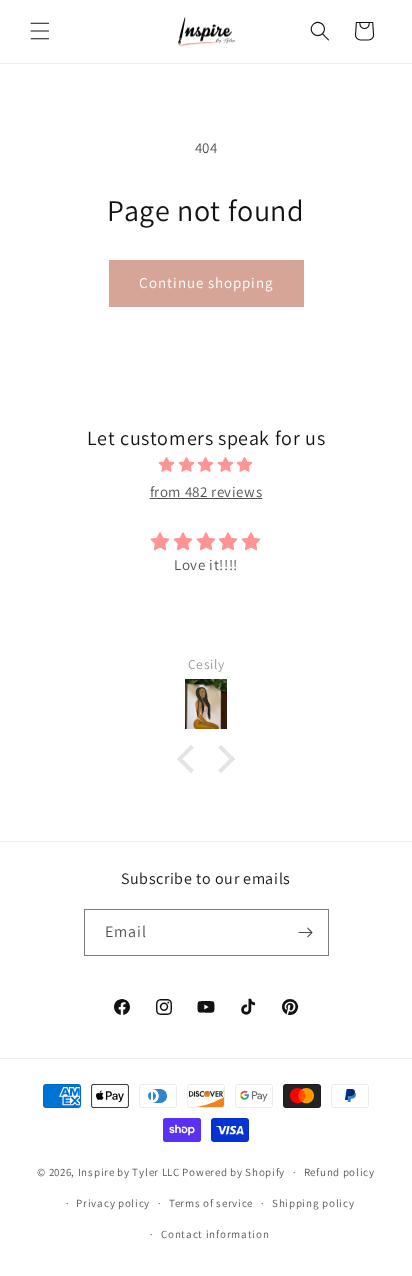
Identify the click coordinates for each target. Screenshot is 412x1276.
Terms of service (211, 1203)
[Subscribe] (306, 932)
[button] (40, 31)
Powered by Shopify (233, 1172)
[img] (206, 464)
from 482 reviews (206, 491)
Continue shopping (206, 282)
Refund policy (339, 1172)
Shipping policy (313, 1203)
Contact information (215, 1234)
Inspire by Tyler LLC (129, 1172)
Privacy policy (113, 1203)
